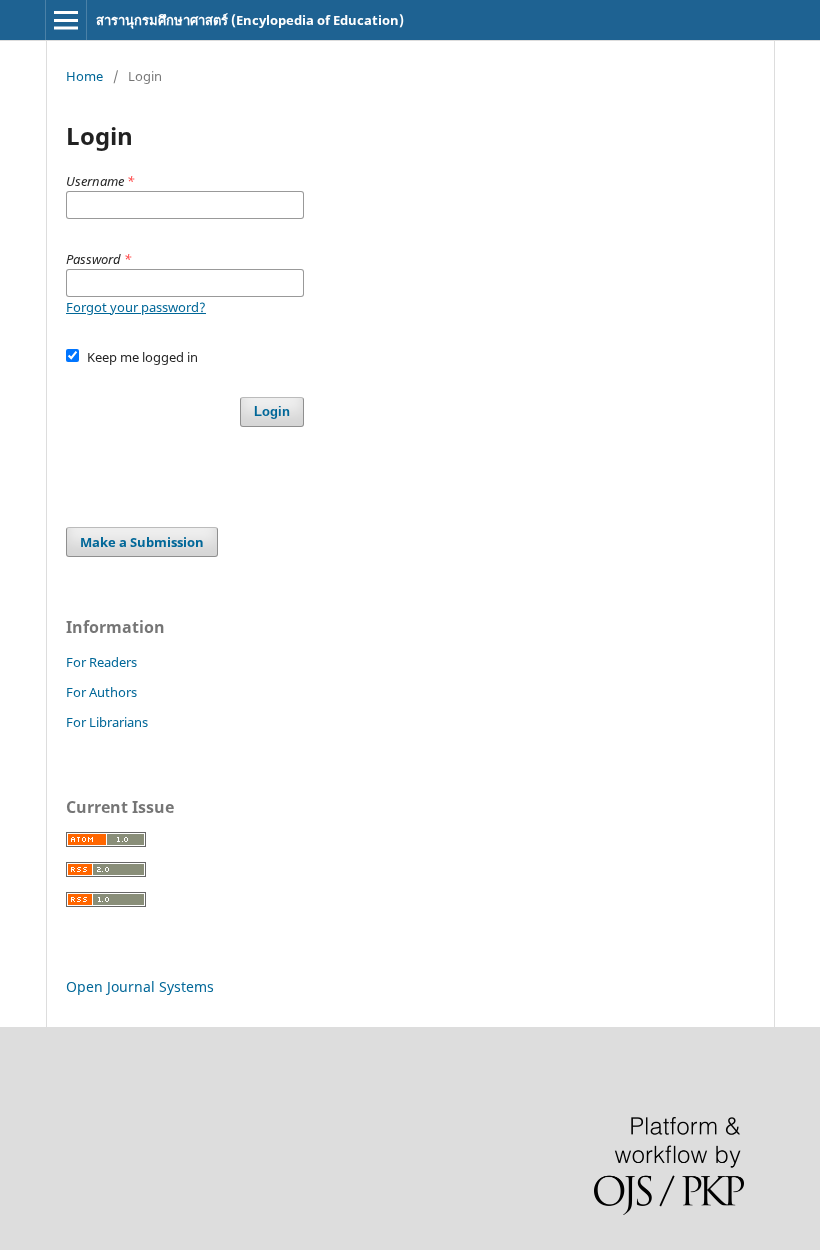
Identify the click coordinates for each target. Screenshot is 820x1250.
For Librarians (107, 722)
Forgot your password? (136, 307)
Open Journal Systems (140, 986)
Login (272, 411)
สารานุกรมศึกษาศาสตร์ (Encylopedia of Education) (250, 20)
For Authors (101, 692)
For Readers (101, 662)
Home (84, 76)
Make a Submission (142, 542)
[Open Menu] (66, 20)
